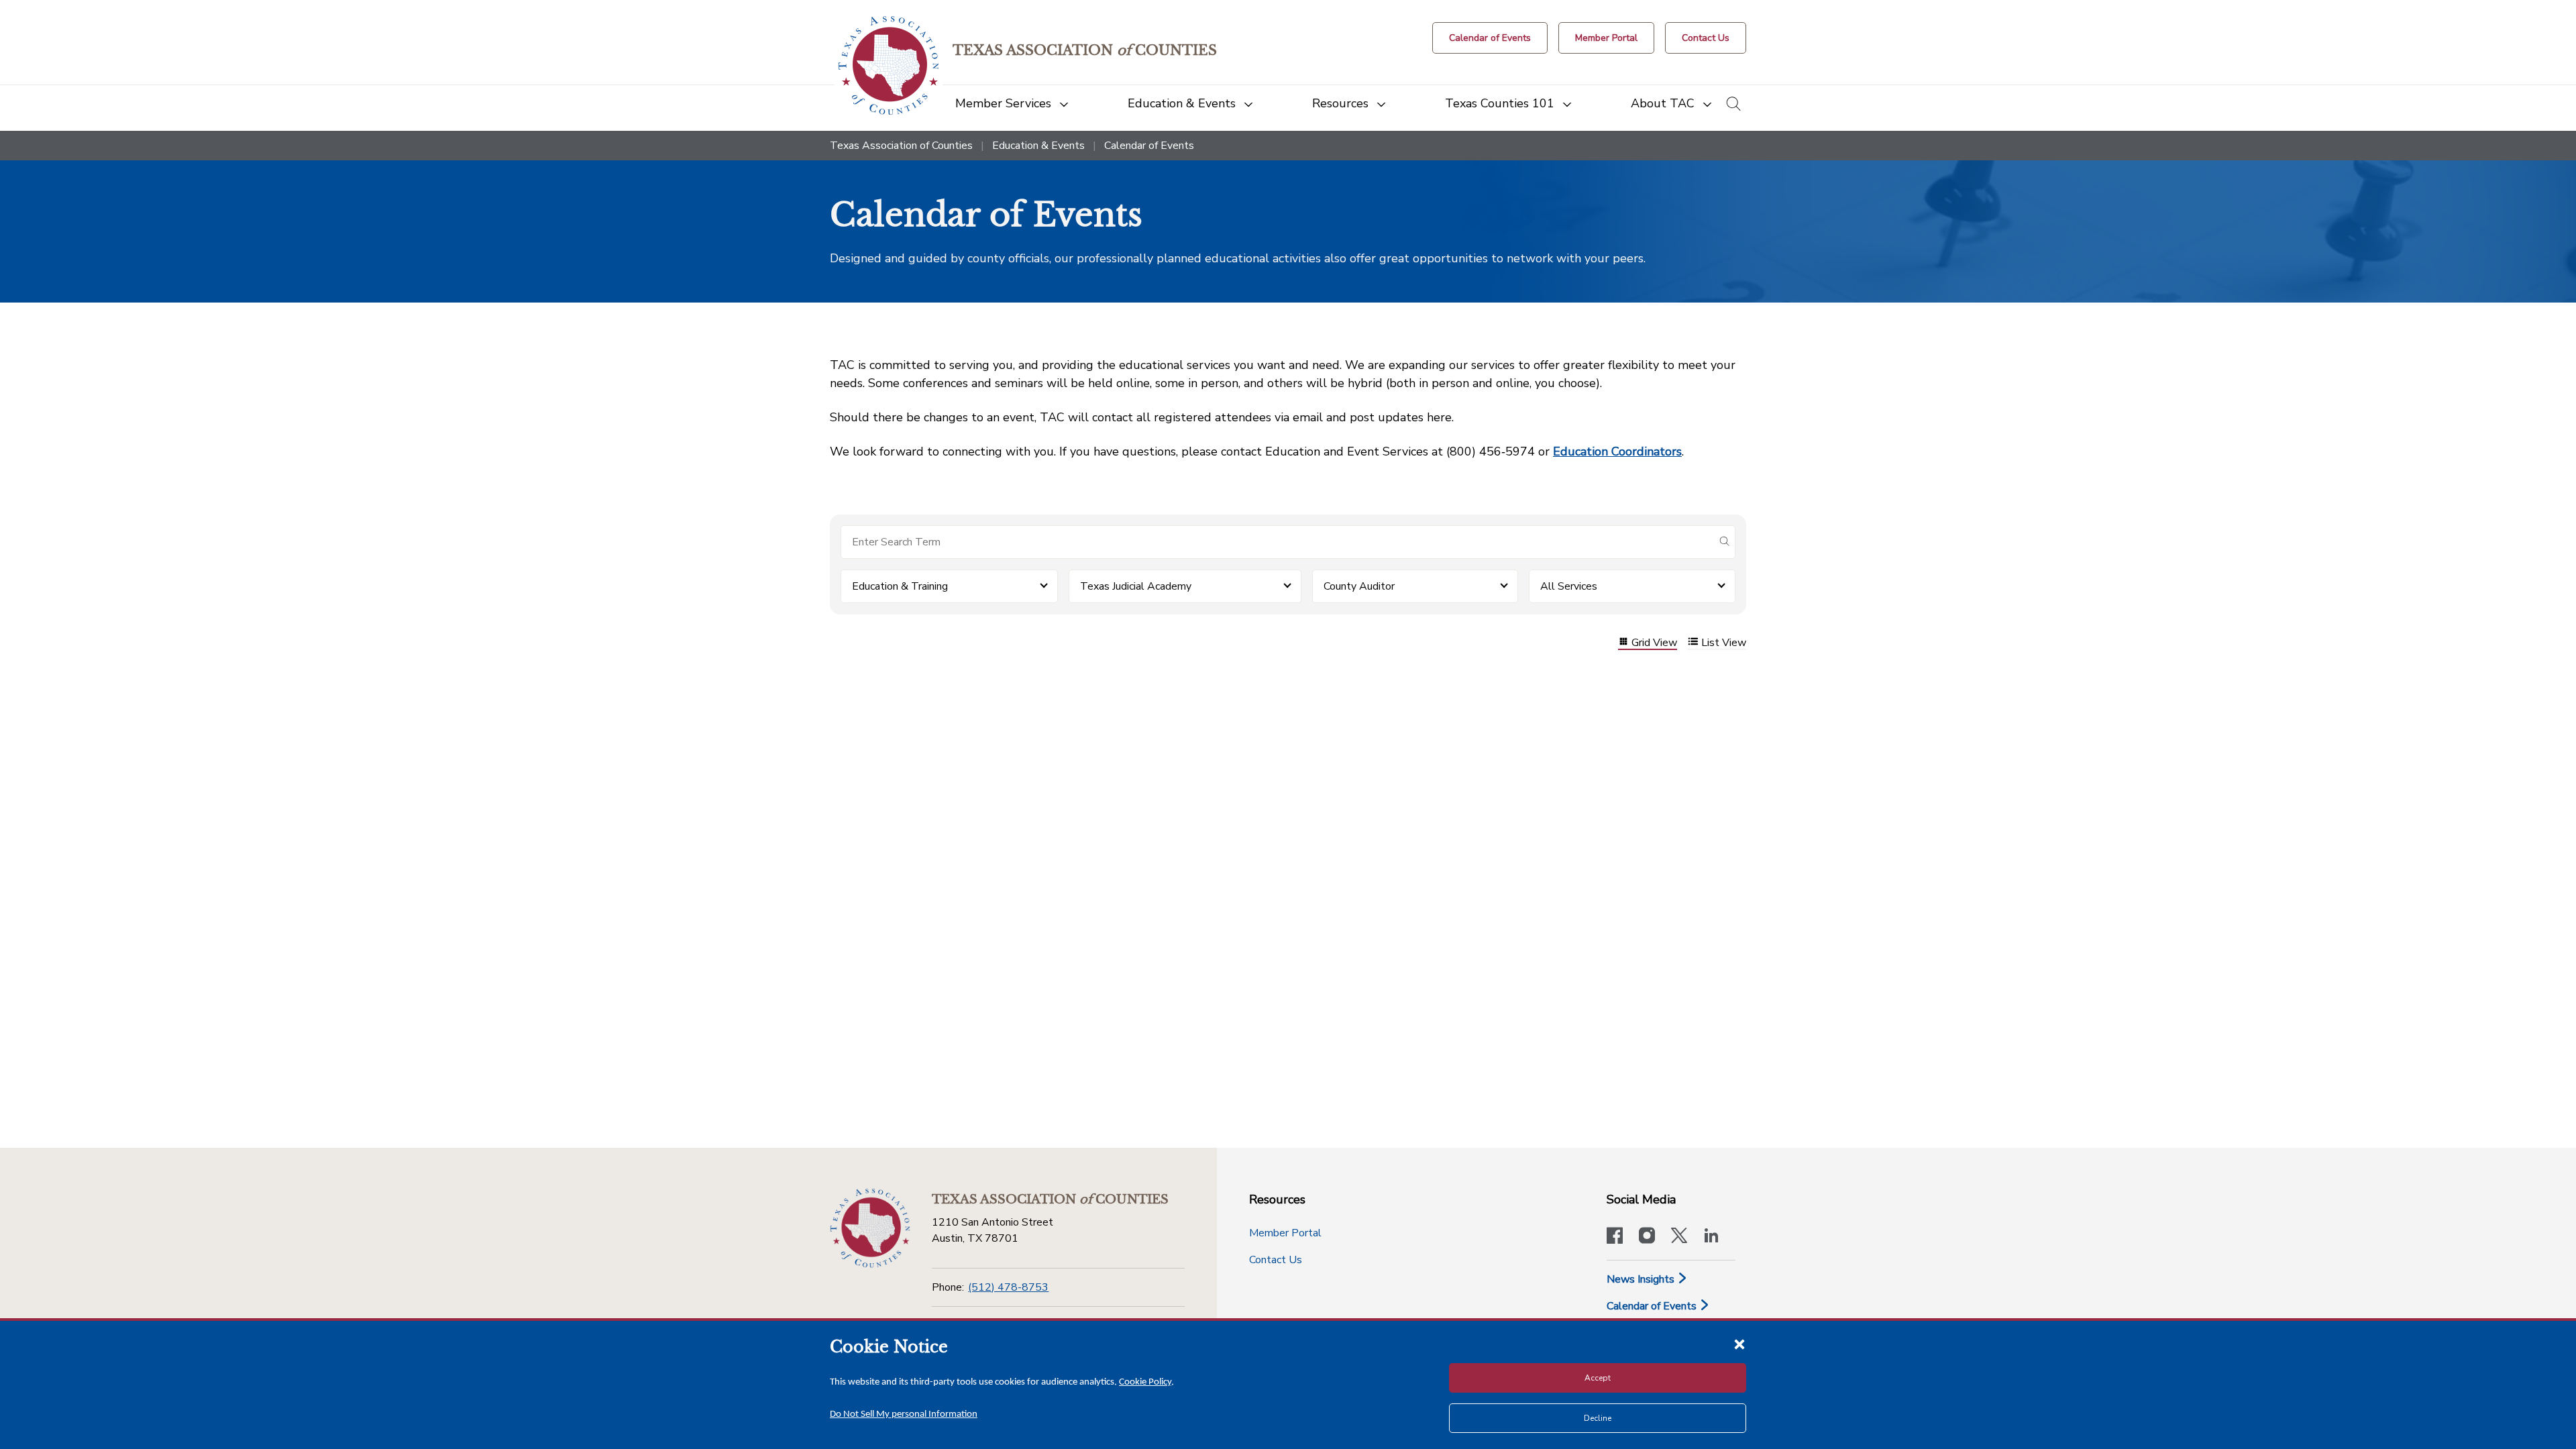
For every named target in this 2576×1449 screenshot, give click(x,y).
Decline (1598, 1418)
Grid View (1654, 643)
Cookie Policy (1145, 1382)
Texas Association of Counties (901, 146)
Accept (1598, 1378)
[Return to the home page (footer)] (870, 1228)
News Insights (1642, 1279)
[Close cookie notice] (1739, 1344)
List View (1724, 643)
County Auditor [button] (1359, 586)
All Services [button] (1569, 586)
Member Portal (1285, 1233)
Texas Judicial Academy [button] (1136, 586)
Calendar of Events (1653, 1306)
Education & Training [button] (900, 586)
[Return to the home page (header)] (889, 65)
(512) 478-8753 (1008, 1287)
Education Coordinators (1617, 451)
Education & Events (1038, 146)
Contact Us (1276, 1260)
